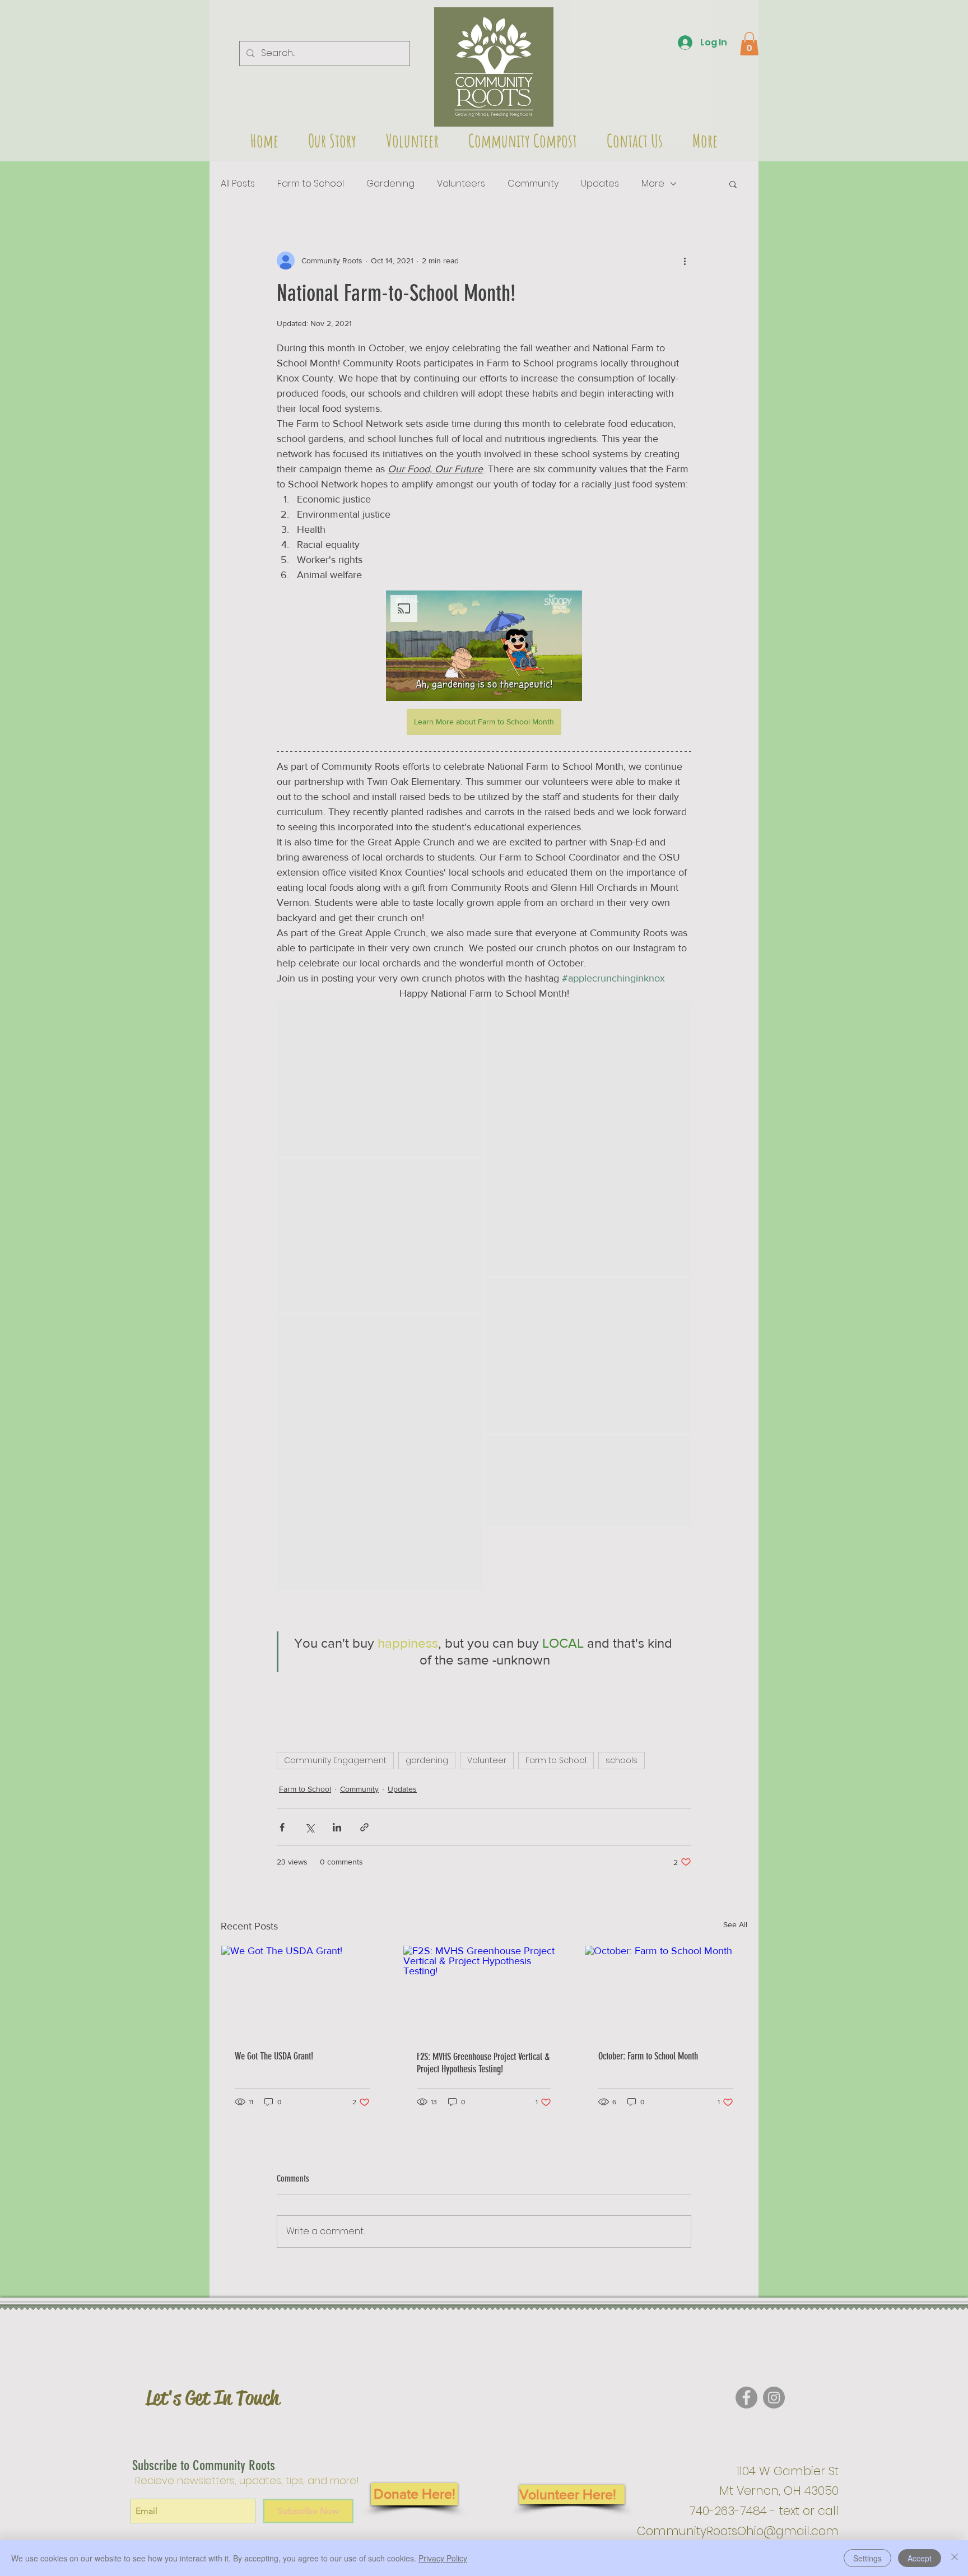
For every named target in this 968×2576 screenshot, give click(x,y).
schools (622, 1760)
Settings (867, 2558)
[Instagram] (774, 2398)
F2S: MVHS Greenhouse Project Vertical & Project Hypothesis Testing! (483, 2063)
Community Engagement (335, 1760)
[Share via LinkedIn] (337, 1827)
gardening (427, 1760)
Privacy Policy (443, 2558)
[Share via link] (364, 1827)
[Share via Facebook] (282, 1827)
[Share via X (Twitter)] (310, 1827)
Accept (920, 2558)
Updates (600, 184)
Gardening (390, 184)
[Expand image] (380, 1078)
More (653, 184)
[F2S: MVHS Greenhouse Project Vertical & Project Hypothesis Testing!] (484, 1991)
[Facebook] (746, 2398)
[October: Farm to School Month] (666, 1991)
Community (533, 184)
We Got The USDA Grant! (274, 2056)
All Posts (238, 184)
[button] (494, 67)
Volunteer (487, 1760)
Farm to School (311, 184)
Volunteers (461, 184)
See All (735, 1924)
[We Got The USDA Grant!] (302, 1991)
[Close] (955, 2558)
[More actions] (685, 261)
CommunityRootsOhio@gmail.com (738, 2531)
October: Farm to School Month (648, 2056)
